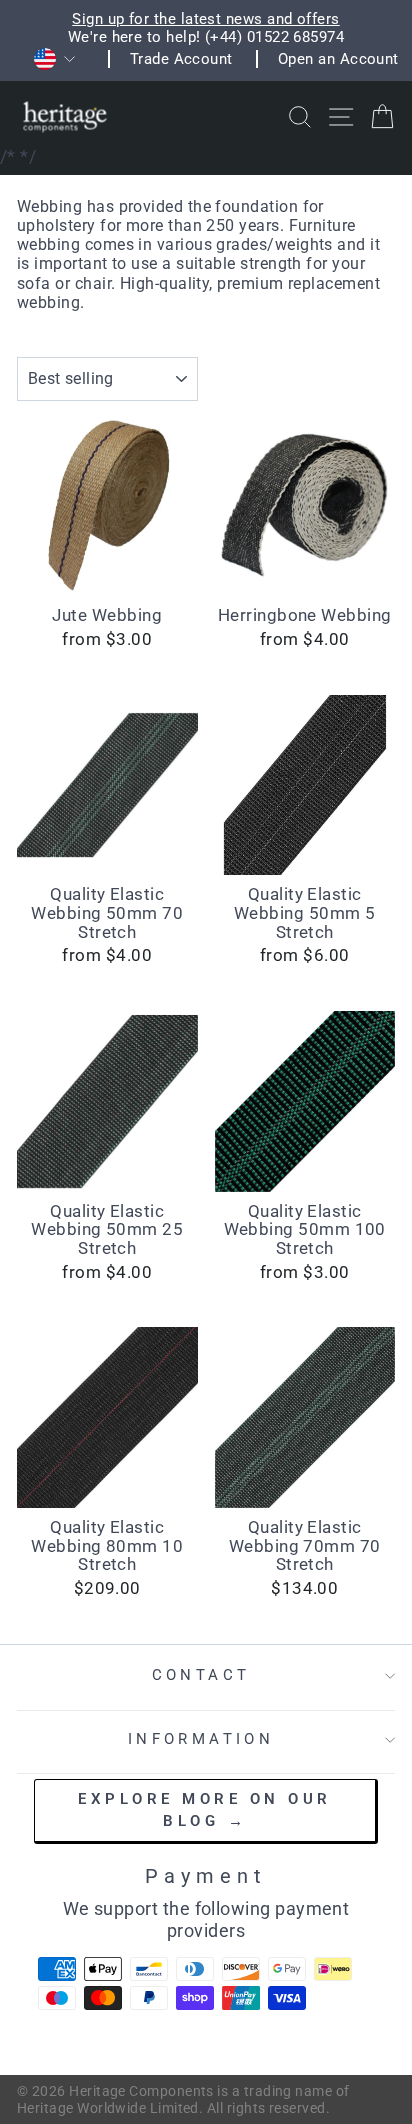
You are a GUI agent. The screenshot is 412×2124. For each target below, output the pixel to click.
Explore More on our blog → (205, 1809)
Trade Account (181, 59)
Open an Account (338, 59)
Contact (201, 1675)
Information (201, 1739)
